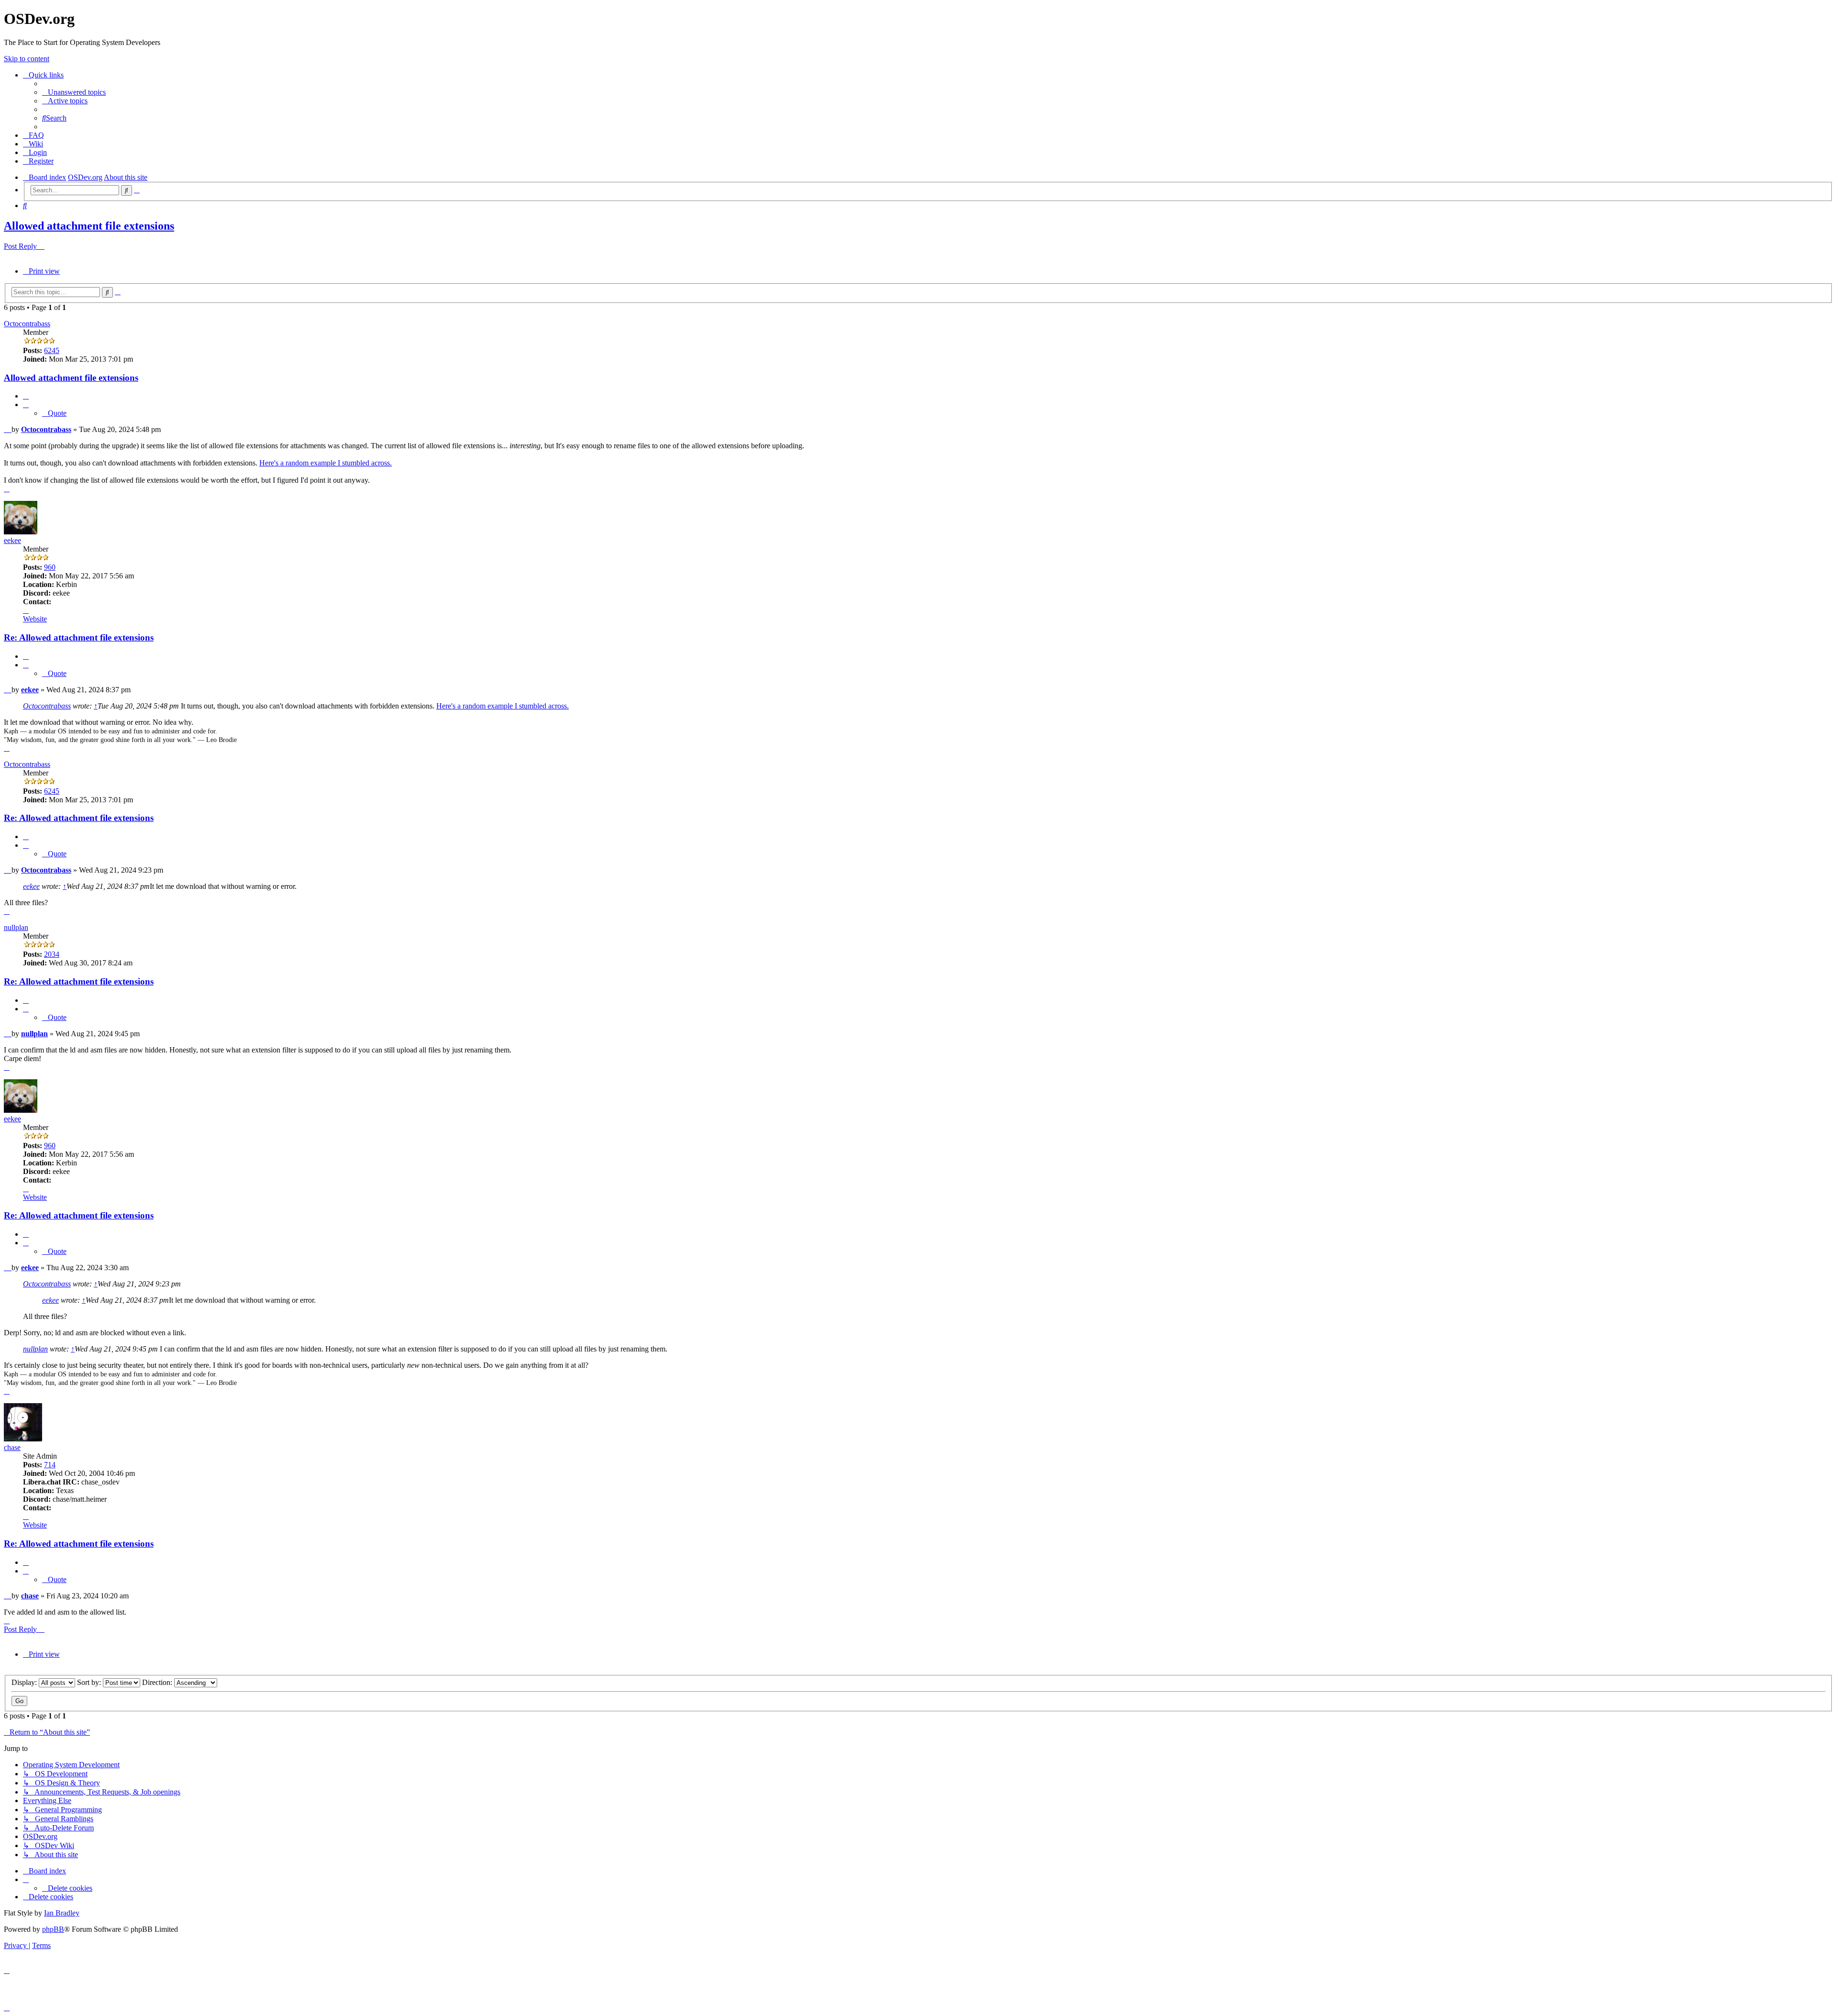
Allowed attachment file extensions (89, 226)
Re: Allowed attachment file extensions (79, 637)
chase (12, 1447)
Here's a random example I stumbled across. (326, 463)
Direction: (158, 1682)
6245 (52, 350)
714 (50, 1465)
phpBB (53, 1929)
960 (50, 567)
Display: (25, 1682)
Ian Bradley (62, 1913)
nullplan (16, 927)
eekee (12, 540)
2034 (52, 954)
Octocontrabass (27, 324)
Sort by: (90, 1682)
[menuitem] (74, 92)
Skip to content (27, 59)
